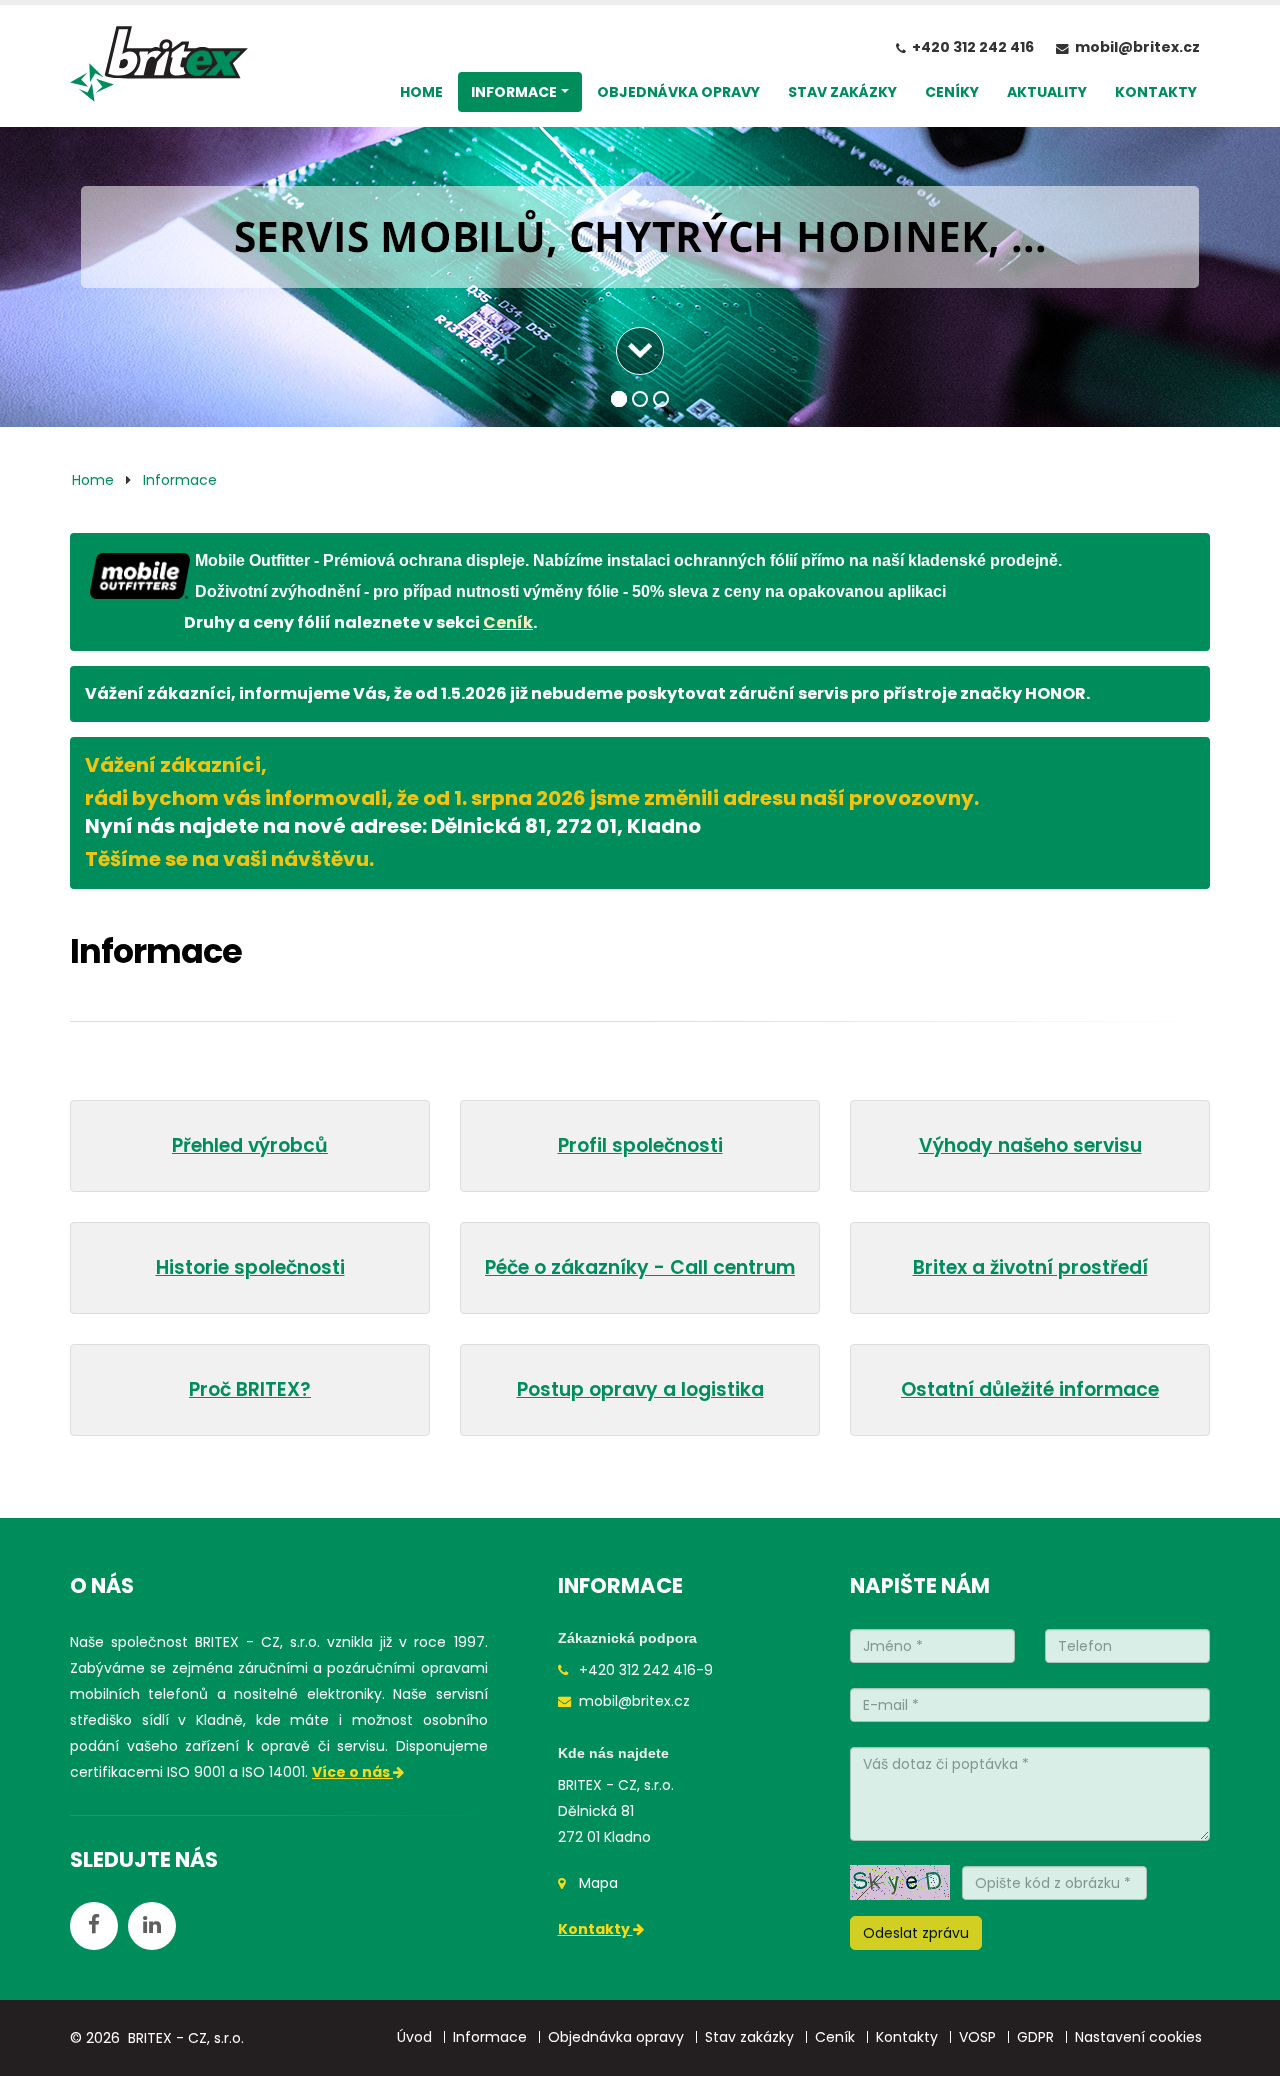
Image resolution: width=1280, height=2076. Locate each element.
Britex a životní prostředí (1030, 1267)
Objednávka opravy (616, 2037)
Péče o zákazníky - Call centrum (640, 1267)
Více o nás (352, 1772)
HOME (421, 92)
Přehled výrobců (250, 1145)
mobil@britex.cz (1137, 47)
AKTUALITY (1047, 92)
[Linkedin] (152, 1926)
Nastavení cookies (1138, 2037)
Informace (180, 480)
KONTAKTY (1156, 92)
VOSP (977, 2037)
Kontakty (595, 1929)
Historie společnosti (250, 1267)
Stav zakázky (749, 2037)
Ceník (508, 622)
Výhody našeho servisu (1030, 1145)
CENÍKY (952, 92)
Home (93, 480)
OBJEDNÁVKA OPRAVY (678, 92)
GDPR (1035, 2037)
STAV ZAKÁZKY (842, 92)
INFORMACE (514, 92)
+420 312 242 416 (973, 47)
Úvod (414, 2037)
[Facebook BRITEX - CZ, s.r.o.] (94, 1926)
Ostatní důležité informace (1030, 1389)
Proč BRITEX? (250, 1389)
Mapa (598, 1883)
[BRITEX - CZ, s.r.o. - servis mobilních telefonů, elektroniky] (159, 69)
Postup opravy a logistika (640, 1389)
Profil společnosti (640, 1145)
